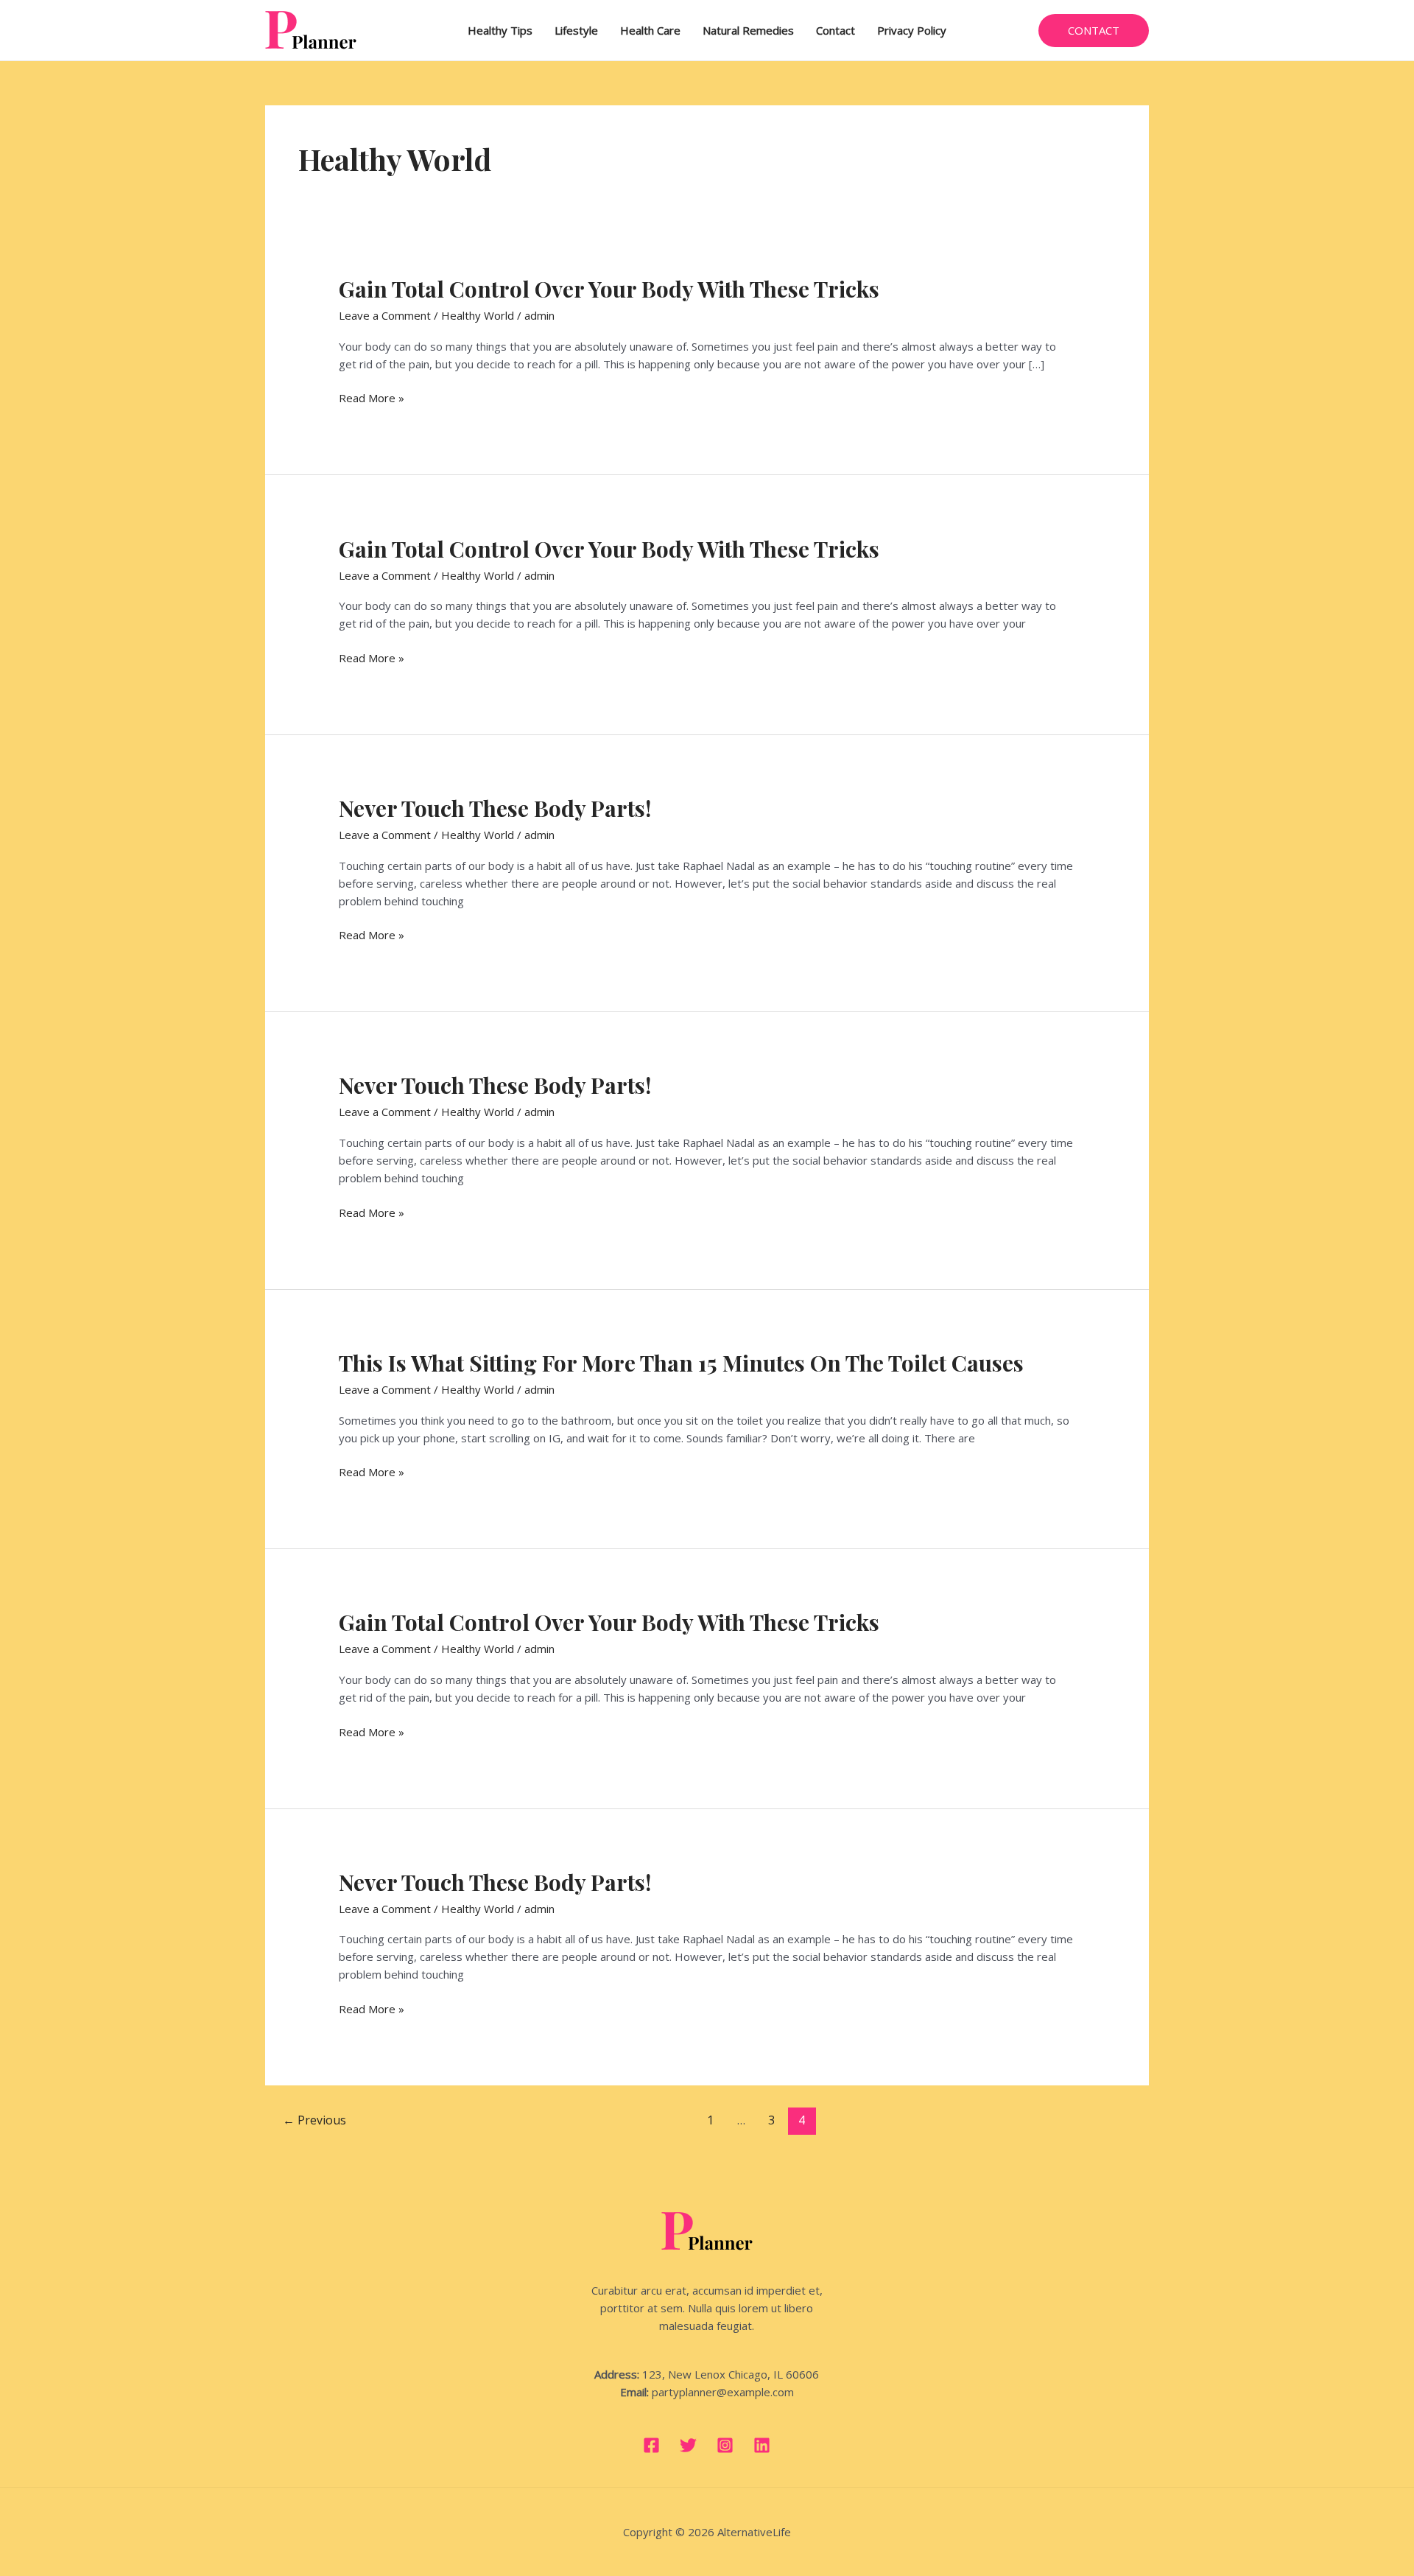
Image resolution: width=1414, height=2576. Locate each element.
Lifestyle (576, 30)
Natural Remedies (748, 30)
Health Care (650, 30)
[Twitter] (688, 2445)
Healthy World (478, 315)
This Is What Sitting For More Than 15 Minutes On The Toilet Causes (681, 1363)
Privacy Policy (912, 30)
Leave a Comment (385, 315)
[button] (1094, 31)
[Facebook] (651, 2445)
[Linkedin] (762, 2445)
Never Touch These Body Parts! (495, 808)
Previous (314, 2120)
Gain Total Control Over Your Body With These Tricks (609, 289)
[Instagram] (725, 2445)
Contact (836, 30)
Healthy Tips (500, 30)
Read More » (372, 398)
